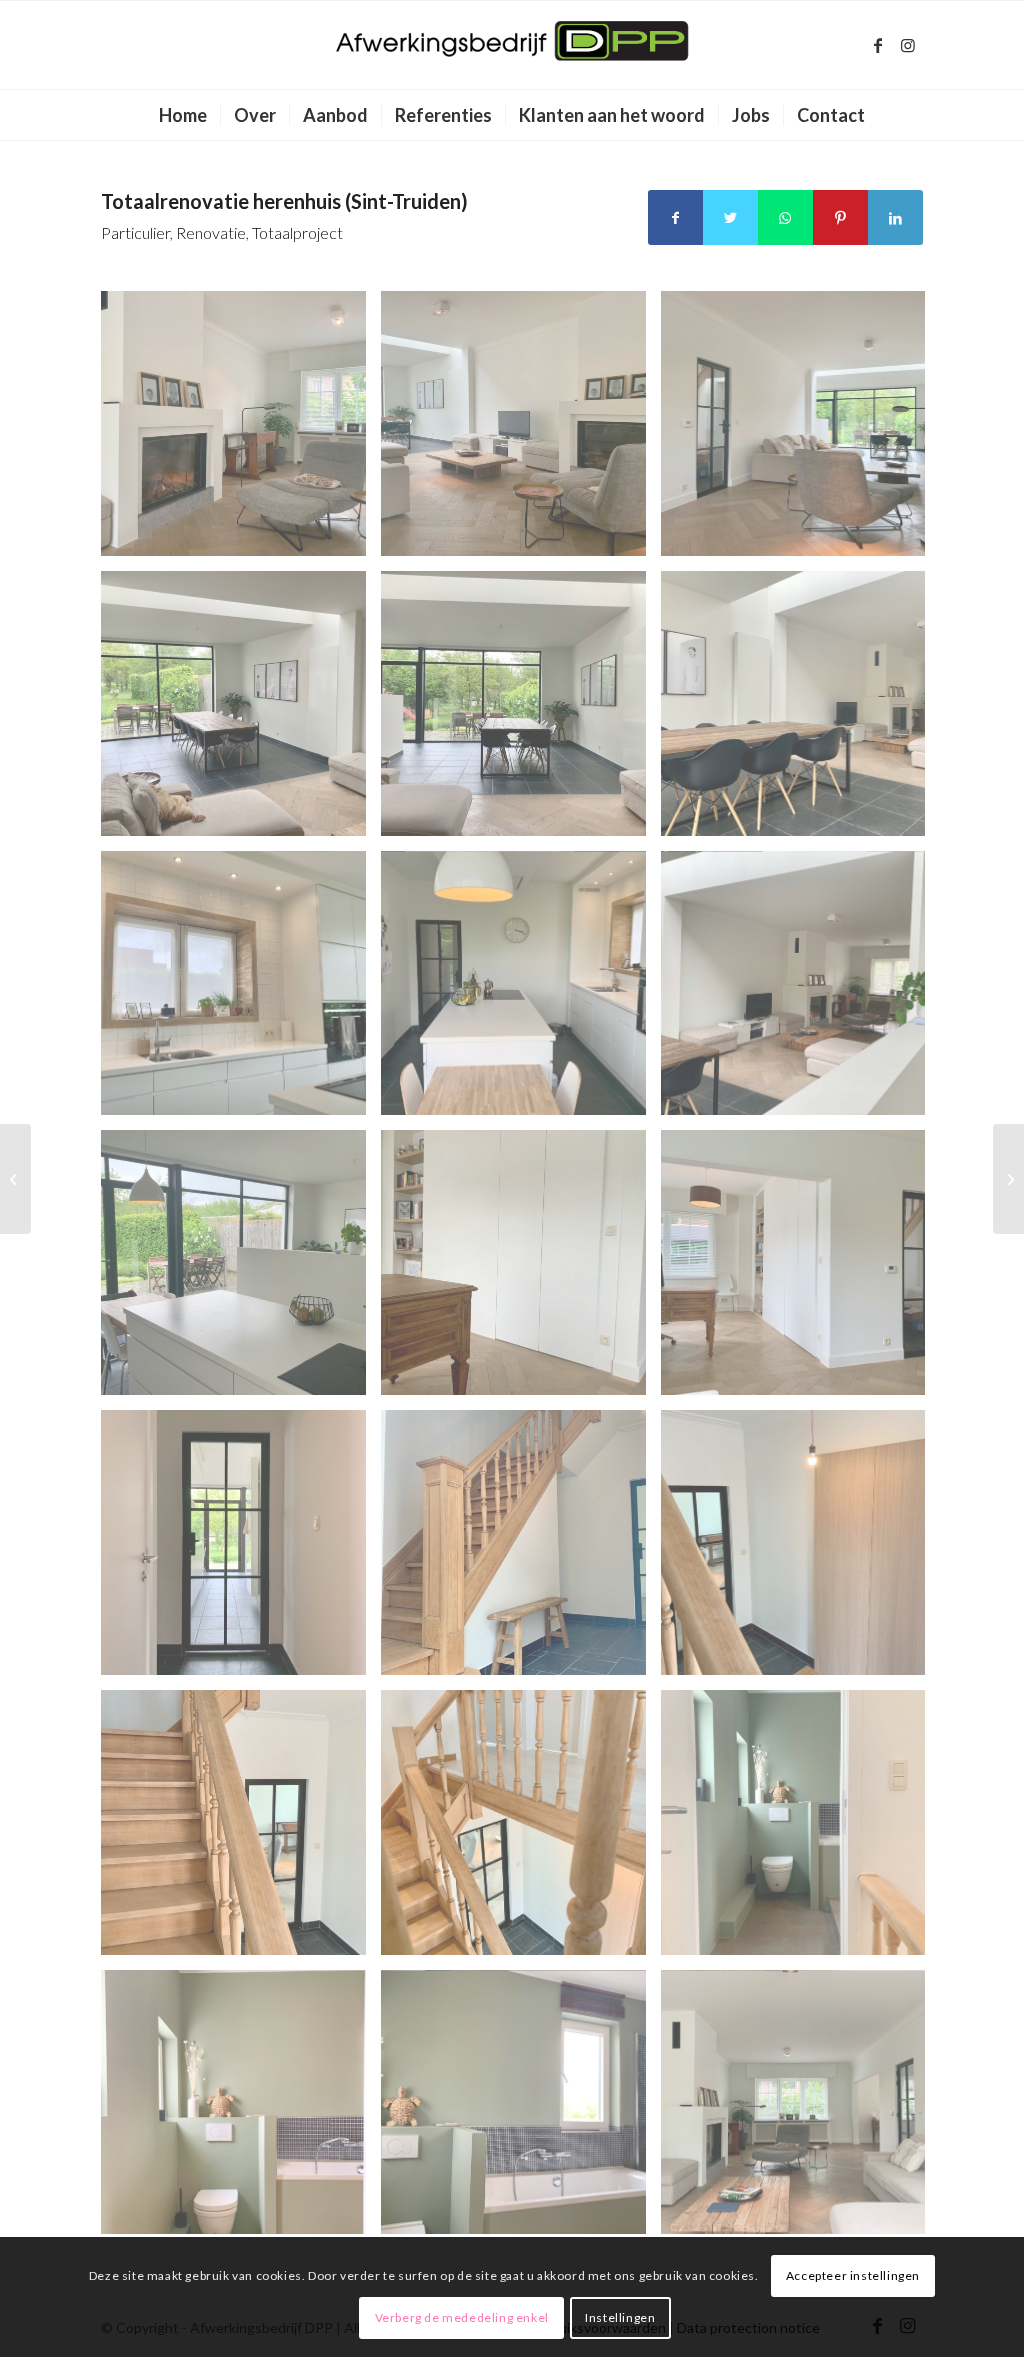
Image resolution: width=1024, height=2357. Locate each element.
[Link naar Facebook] (878, 45)
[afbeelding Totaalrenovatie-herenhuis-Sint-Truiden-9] (241, 1550)
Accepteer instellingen (853, 2275)
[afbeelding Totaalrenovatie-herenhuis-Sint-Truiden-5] (521, 1830)
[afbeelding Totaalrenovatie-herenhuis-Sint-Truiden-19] (801, 431)
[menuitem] (183, 115)
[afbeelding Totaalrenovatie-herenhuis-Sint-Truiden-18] (241, 711)
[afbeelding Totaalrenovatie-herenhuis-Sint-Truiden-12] (241, 1270)
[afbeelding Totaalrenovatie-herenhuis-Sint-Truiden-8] (521, 1550)
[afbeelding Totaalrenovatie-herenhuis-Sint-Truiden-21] (241, 431)
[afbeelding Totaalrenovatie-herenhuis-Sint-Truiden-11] (521, 1270)
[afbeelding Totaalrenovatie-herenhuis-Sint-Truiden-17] (521, 711)
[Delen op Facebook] (675, 217)
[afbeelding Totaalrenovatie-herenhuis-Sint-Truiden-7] (801, 1550)
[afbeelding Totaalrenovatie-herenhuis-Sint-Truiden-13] (801, 991)
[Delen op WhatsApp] (785, 217)
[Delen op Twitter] (730, 217)
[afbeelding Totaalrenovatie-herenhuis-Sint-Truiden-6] (241, 1830)
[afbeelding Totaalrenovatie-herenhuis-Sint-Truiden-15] (241, 991)
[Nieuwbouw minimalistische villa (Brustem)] (1008, 1179)
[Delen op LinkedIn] (895, 217)
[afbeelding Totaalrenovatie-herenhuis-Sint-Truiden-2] (521, 2110)
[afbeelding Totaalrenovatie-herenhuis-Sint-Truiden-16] (801, 711)
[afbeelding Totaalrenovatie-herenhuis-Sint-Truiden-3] (241, 2110)
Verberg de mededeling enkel (462, 2317)
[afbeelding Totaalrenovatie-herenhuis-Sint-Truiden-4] (801, 1830)
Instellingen (620, 2317)
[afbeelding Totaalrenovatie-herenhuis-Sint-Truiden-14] (521, 991)
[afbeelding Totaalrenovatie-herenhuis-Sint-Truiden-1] (801, 2110)
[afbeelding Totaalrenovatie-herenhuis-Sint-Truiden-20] (521, 431)
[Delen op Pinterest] (840, 217)
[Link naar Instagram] (908, 45)
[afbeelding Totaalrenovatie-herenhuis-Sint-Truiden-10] (801, 1270)
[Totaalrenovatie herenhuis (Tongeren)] (15, 1179)
